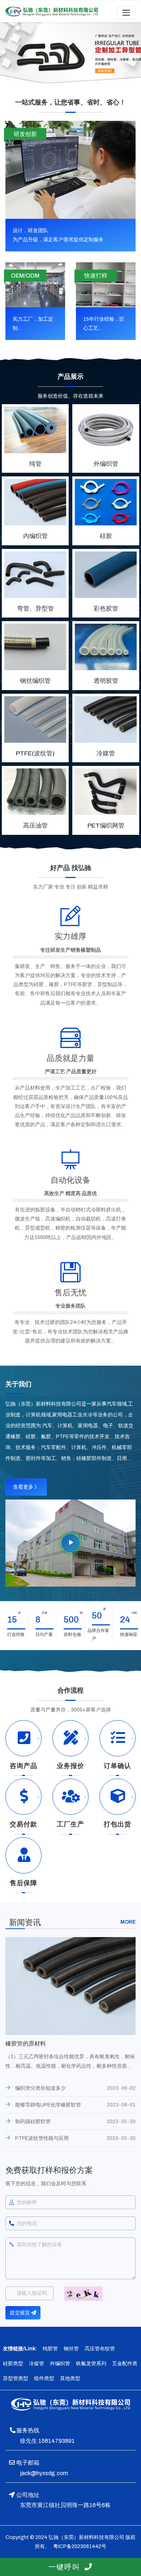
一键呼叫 (67, 2567)
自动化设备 (70, 1180)
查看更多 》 (26, 1487)
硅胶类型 (13, 2364)
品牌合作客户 (101, 1634)
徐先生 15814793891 (47, 2441)
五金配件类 (125, 2364)
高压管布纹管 (100, 2349)
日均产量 (44, 1634)
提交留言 (20, 2313)
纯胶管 (50, 2349)
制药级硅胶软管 (33, 2122)
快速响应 (129, 1634)
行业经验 (16, 1634)
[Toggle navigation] (126, 13)
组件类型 (44, 2378)
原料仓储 (72, 1634)
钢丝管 (71, 2349)
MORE (128, 1922)
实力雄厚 (70, 936)
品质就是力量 (70, 1058)
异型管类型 (16, 2378)
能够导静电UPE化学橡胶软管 (48, 2105)
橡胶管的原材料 (26, 2044)
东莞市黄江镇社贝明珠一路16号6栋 (65, 2505)
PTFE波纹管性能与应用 (42, 2138)
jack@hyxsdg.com (44, 2473)
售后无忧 (70, 1293)
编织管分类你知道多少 (40, 2088)
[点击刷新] (84, 2294)
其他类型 (70, 2378)
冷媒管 (37, 2364)
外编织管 (60, 2364)
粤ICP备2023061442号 (79, 2546)
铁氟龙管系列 (91, 2364)
